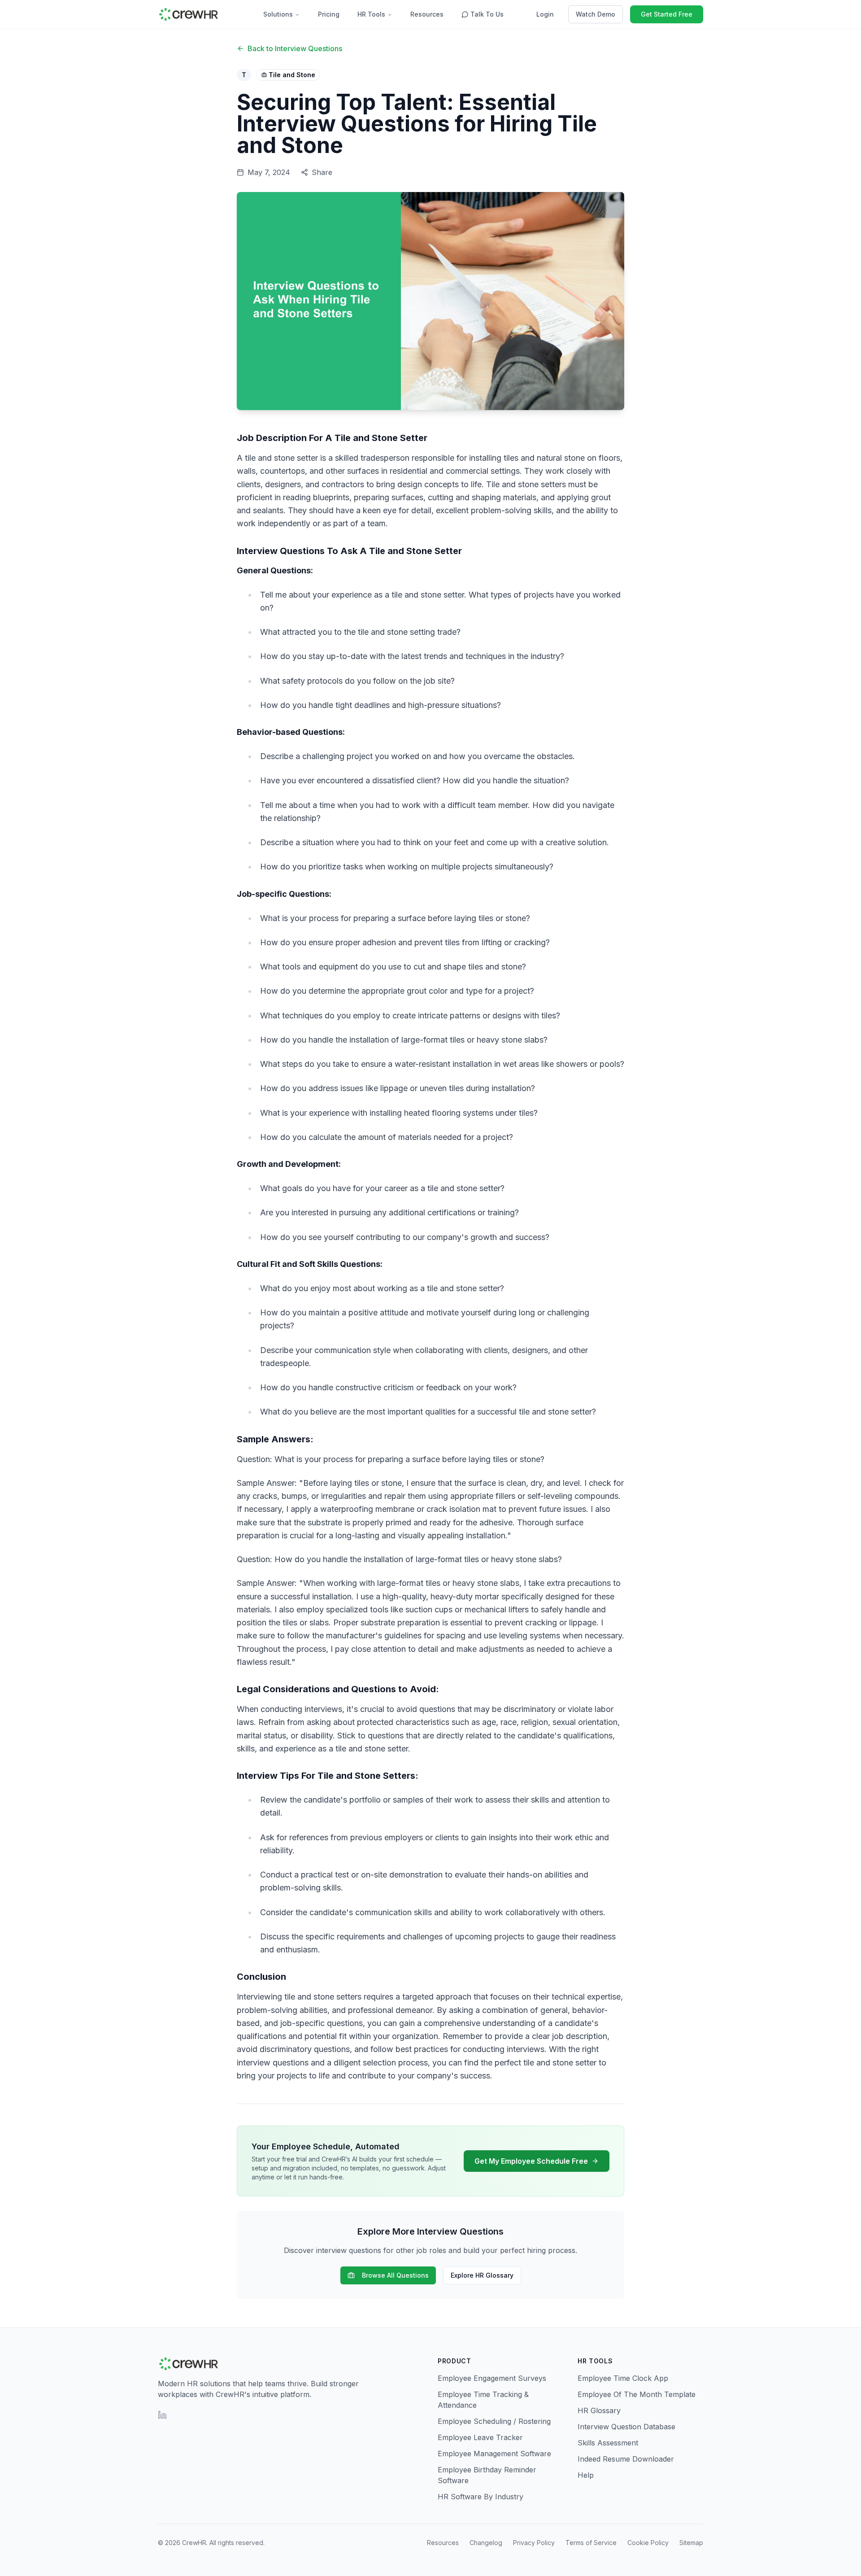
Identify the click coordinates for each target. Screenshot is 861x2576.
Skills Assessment (608, 2443)
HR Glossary (599, 2410)
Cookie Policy (648, 2543)
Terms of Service (591, 2543)
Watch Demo (596, 14)
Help (586, 2475)
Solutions (278, 14)
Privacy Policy (534, 2543)
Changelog (486, 2543)
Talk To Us (487, 14)
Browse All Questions (395, 2275)
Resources (427, 14)
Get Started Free (667, 14)
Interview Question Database (626, 2427)
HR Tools (371, 14)
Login (545, 14)
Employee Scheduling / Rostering (494, 2421)
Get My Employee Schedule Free (531, 2161)
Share (322, 172)
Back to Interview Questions (295, 48)
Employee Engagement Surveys (492, 2378)
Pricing (329, 14)
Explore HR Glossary (482, 2275)
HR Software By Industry (481, 2497)
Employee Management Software (494, 2454)
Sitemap (691, 2543)
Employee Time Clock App (623, 2378)
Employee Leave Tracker (480, 2437)
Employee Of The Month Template (637, 2394)
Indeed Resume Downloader (626, 2459)
